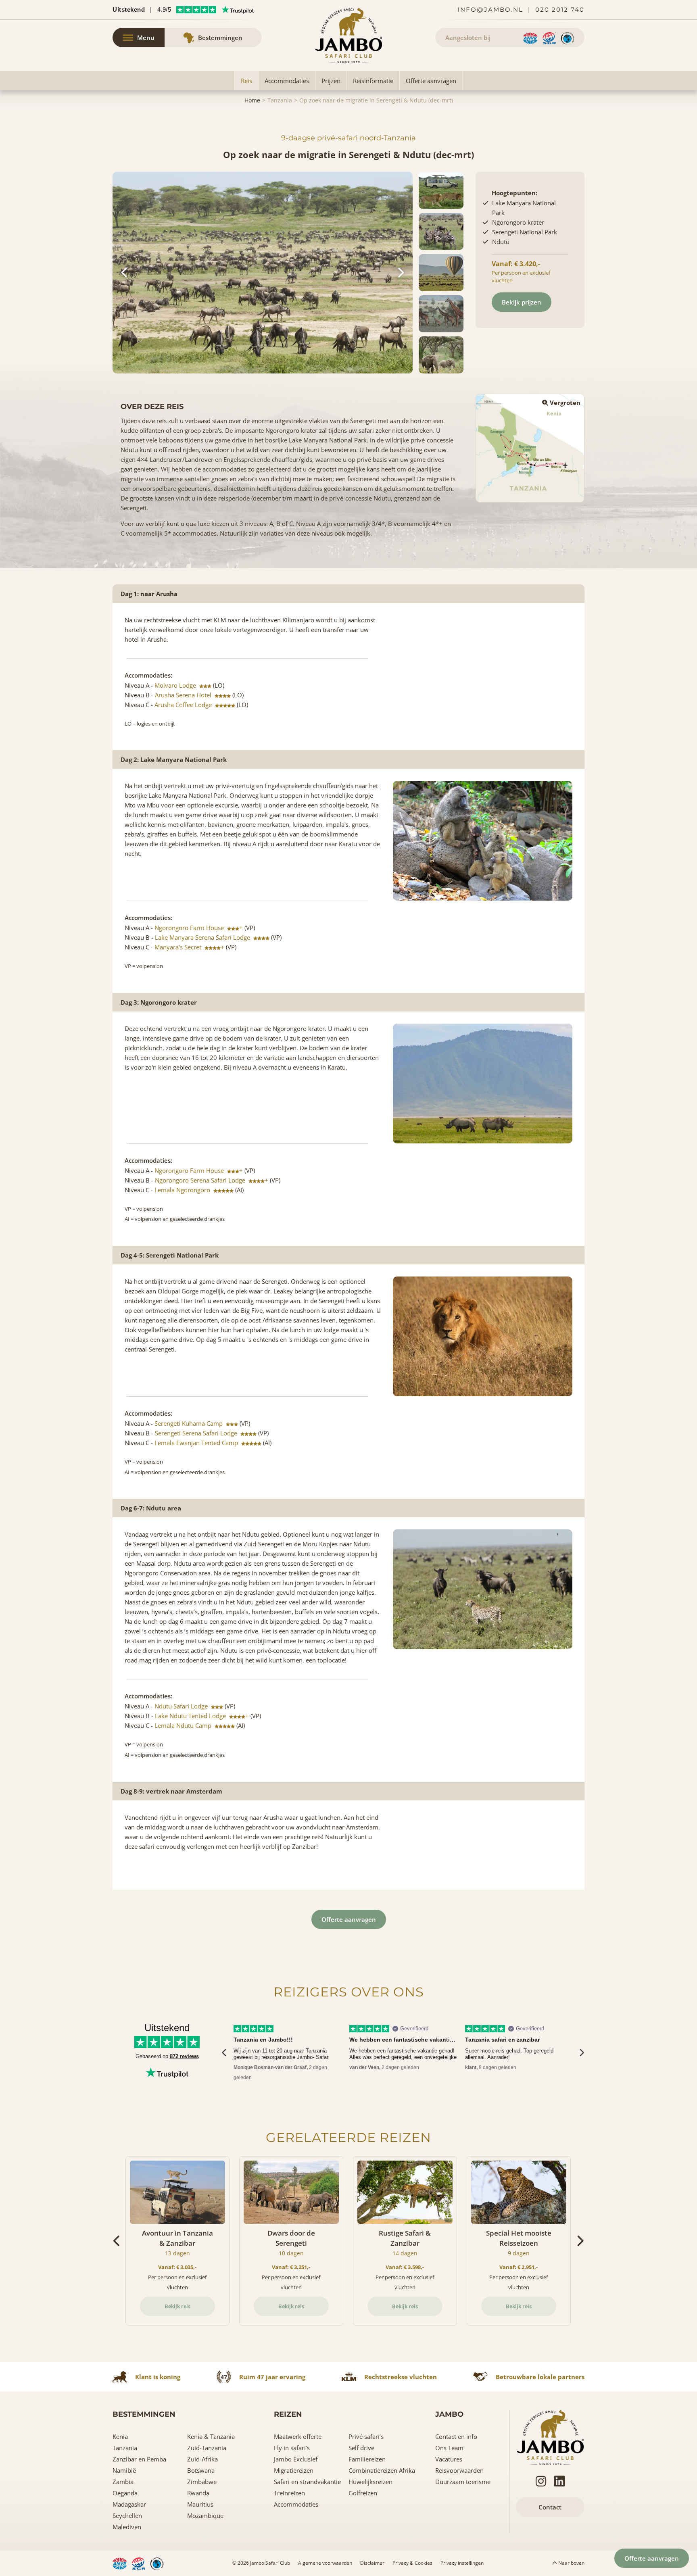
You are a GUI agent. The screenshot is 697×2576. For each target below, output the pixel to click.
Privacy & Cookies (412, 2563)
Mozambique (205, 2516)
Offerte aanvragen (431, 81)
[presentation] (224, 2053)
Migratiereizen (294, 2470)
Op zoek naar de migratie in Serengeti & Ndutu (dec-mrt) (376, 100)
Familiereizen (367, 2459)
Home (252, 100)
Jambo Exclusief (296, 2459)
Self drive (361, 2448)
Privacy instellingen (462, 2563)
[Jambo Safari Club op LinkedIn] (559, 2481)
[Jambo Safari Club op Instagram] (541, 2481)
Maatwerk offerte (298, 2436)
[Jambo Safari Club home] (550, 2436)
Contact (550, 2507)
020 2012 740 (560, 9)
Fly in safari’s (292, 2448)
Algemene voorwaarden (325, 2563)
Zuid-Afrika (202, 2459)
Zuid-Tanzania (207, 2448)
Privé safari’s (366, 2436)
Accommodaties (287, 81)
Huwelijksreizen (370, 2482)
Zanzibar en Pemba (139, 2459)
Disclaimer (372, 2563)
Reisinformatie (373, 81)
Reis (246, 81)
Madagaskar (129, 2504)
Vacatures (449, 2459)
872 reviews (184, 2056)
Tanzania (280, 100)
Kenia (120, 2436)
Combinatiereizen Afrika (382, 2470)
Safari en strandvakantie (307, 2482)
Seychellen (127, 2516)
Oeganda (125, 2493)
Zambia (123, 2482)
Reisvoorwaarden (459, 2470)
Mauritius (200, 2504)
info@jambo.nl (490, 9)
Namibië (124, 2470)
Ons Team (449, 2448)
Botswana (201, 2470)
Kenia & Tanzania (211, 2436)
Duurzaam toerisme (463, 2482)
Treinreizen (289, 2493)
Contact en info (456, 2436)
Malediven (127, 2527)
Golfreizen (363, 2493)
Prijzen (331, 81)
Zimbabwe (202, 2482)
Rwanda (198, 2493)
